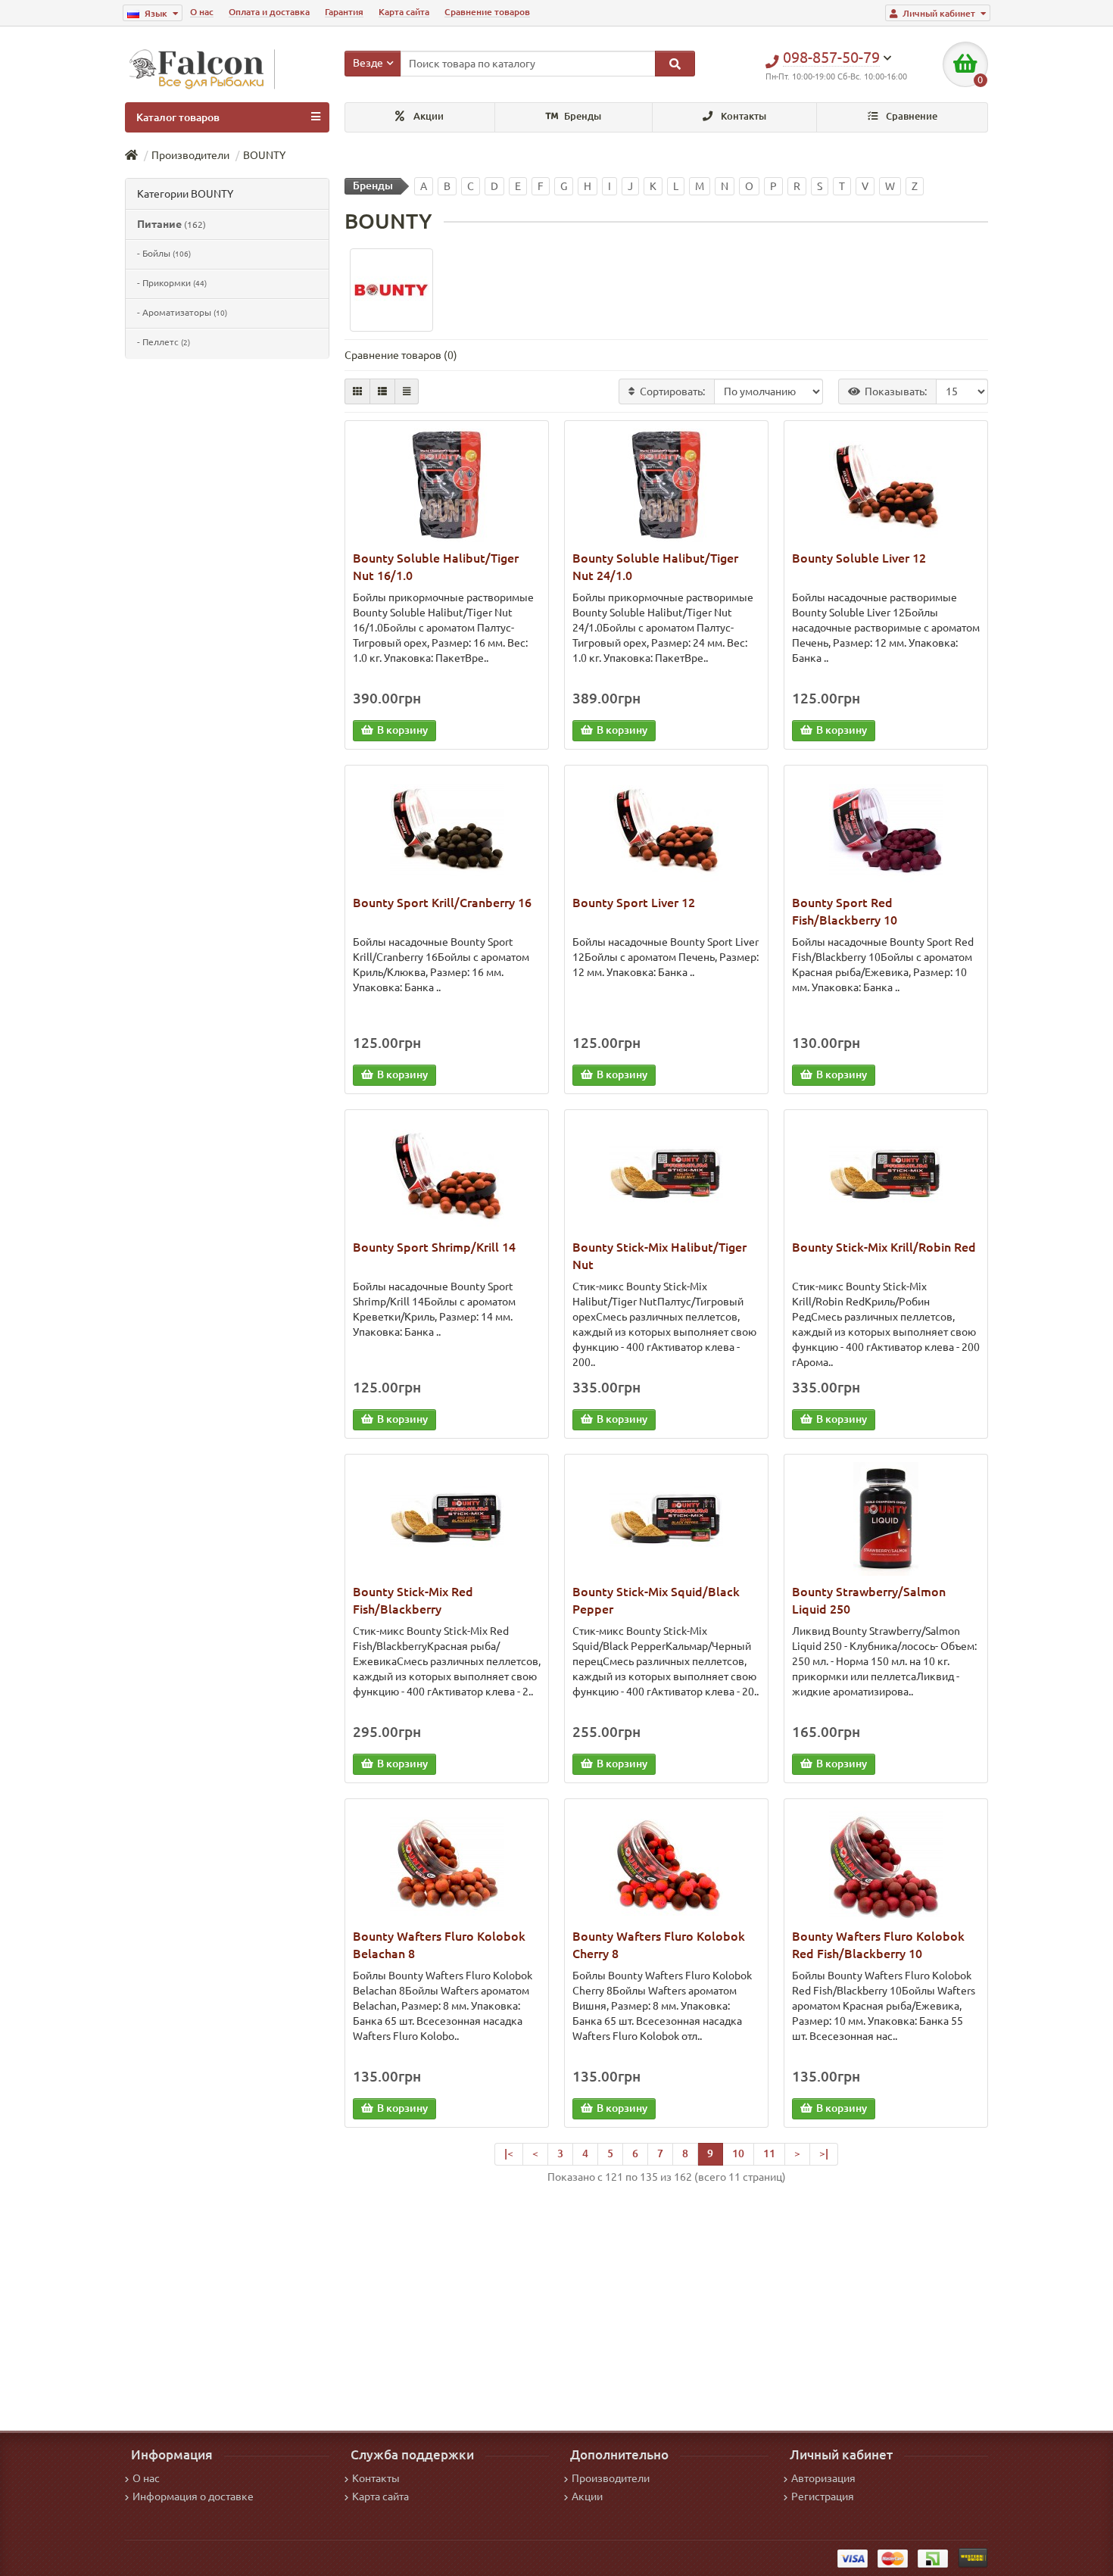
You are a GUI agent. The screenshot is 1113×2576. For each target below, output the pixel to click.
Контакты (742, 116)
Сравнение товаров (487, 12)
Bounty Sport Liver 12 (634, 903)
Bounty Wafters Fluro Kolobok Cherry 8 (659, 1945)
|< (509, 2153)
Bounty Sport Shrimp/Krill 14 (434, 1247)
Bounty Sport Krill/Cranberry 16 (442, 903)
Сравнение (910, 116)
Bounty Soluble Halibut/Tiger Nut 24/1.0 (655, 567)
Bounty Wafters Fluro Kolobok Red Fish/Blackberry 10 (878, 1945)
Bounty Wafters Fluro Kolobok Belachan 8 (439, 1945)
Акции (427, 116)
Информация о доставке (193, 2496)
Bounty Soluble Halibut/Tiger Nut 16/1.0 (436, 567)
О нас (202, 12)
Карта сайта (404, 12)
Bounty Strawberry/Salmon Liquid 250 (869, 1600)
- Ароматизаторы (182, 312)
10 (738, 2153)
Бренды (581, 116)
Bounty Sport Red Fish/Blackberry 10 (845, 911)
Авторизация (823, 2478)
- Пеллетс (164, 342)
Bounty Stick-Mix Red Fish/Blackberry (413, 1600)
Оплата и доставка (269, 12)
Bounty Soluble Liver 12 (859, 558)
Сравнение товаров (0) (401, 355)
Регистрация (823, 2496)
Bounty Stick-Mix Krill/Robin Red (884, 1247)
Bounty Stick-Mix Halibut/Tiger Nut (659, 1256)
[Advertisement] (666, 2302)
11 (769, 2153)
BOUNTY (264, 155)
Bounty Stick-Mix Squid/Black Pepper (656, 1600)
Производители (190, 155)
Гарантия (344, 12)
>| (824, 2153)
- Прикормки (172, 283)
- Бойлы (164, 253)
